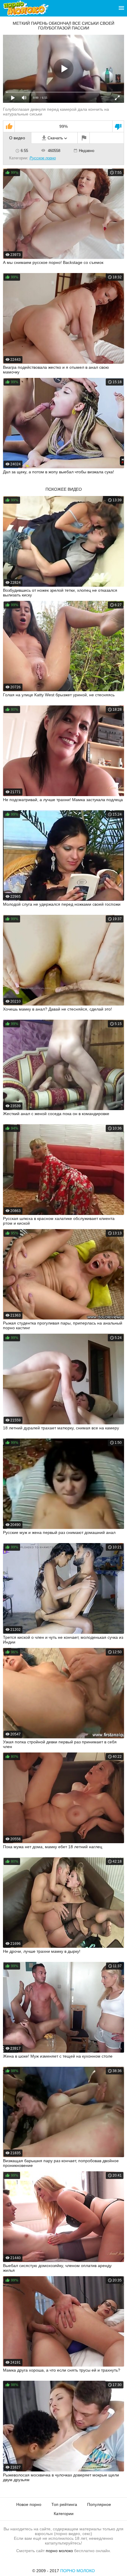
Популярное (99, 2504)
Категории (64, 2514)
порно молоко (59, 2551)
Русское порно (43, 158)
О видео (17, 138)
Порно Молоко (78, 2571)
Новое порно (29, 2504)
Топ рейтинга (64, 2504)
